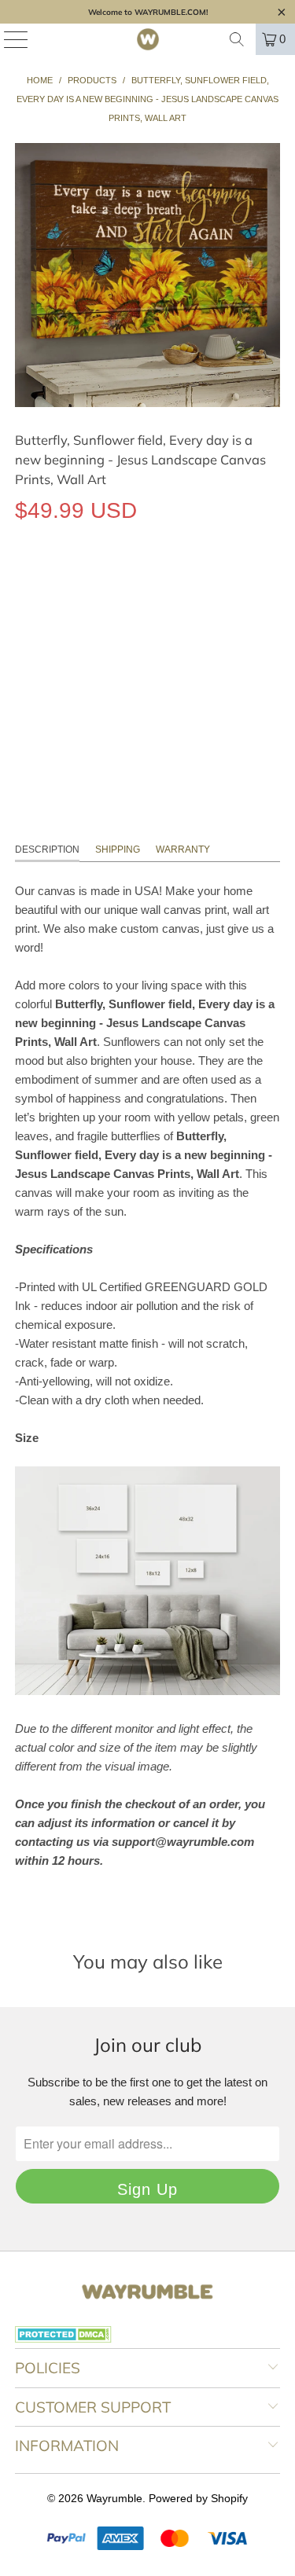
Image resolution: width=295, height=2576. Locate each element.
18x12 (38, 583)
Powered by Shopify (198, 2498)
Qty (23, 628)
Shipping (118, 849)
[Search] (237, 39)
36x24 (144, 583)
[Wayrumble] (148, 39)
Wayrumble (114, 2498)
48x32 (196, 583)
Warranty (183, 849)
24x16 (91, 583)
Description (47, 849)
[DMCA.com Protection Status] (63, 2339)
